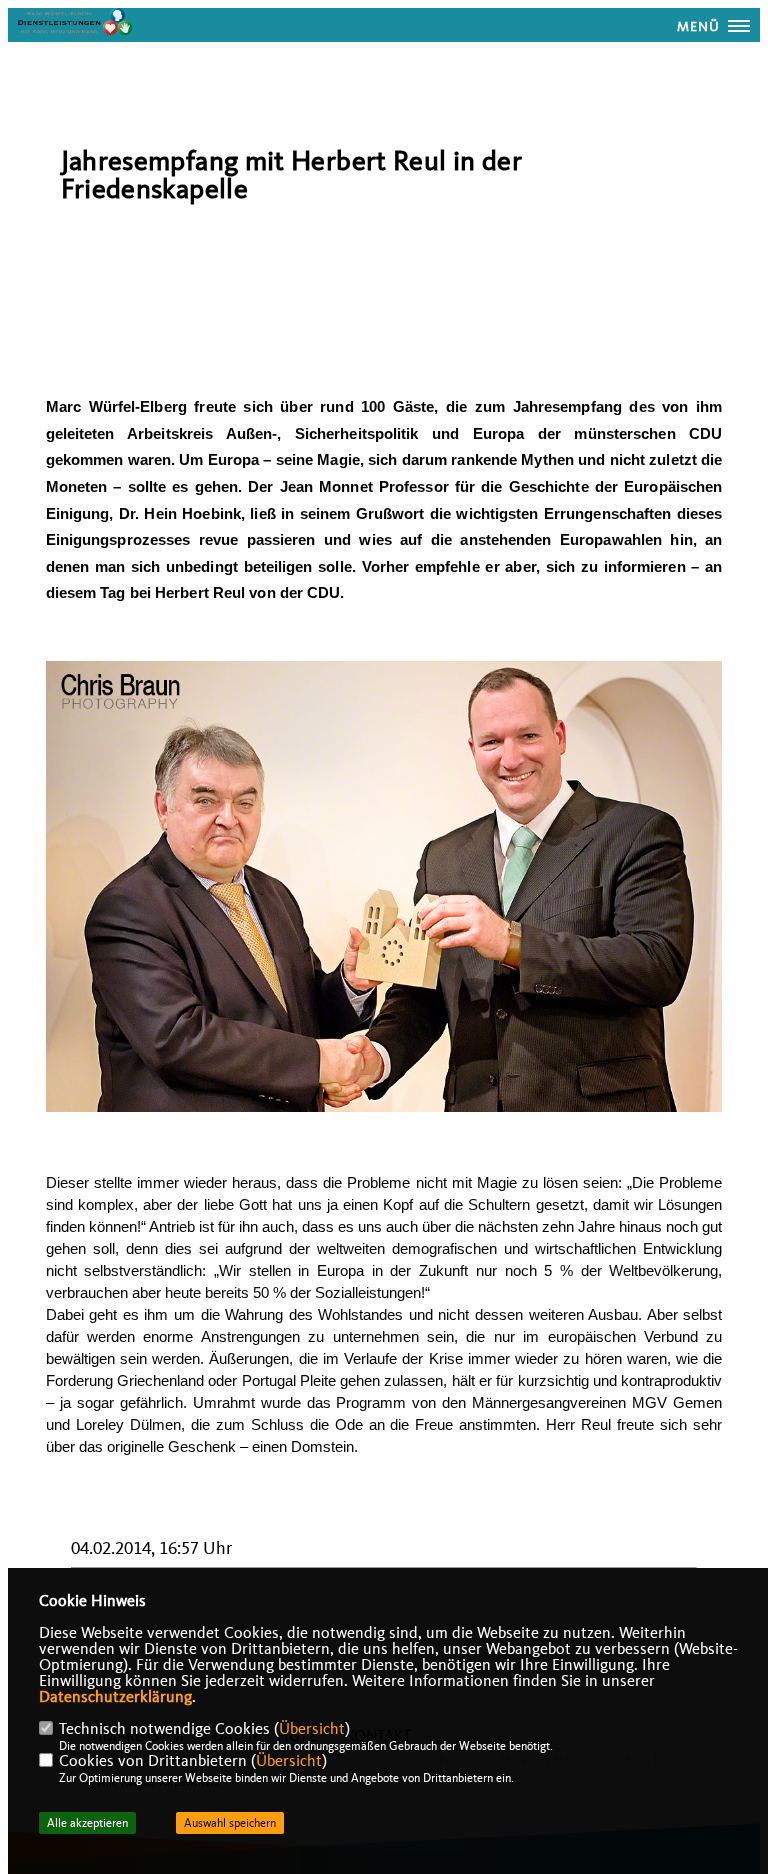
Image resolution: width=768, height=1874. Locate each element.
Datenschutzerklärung (115, 1697)
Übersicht (312, 1729)
